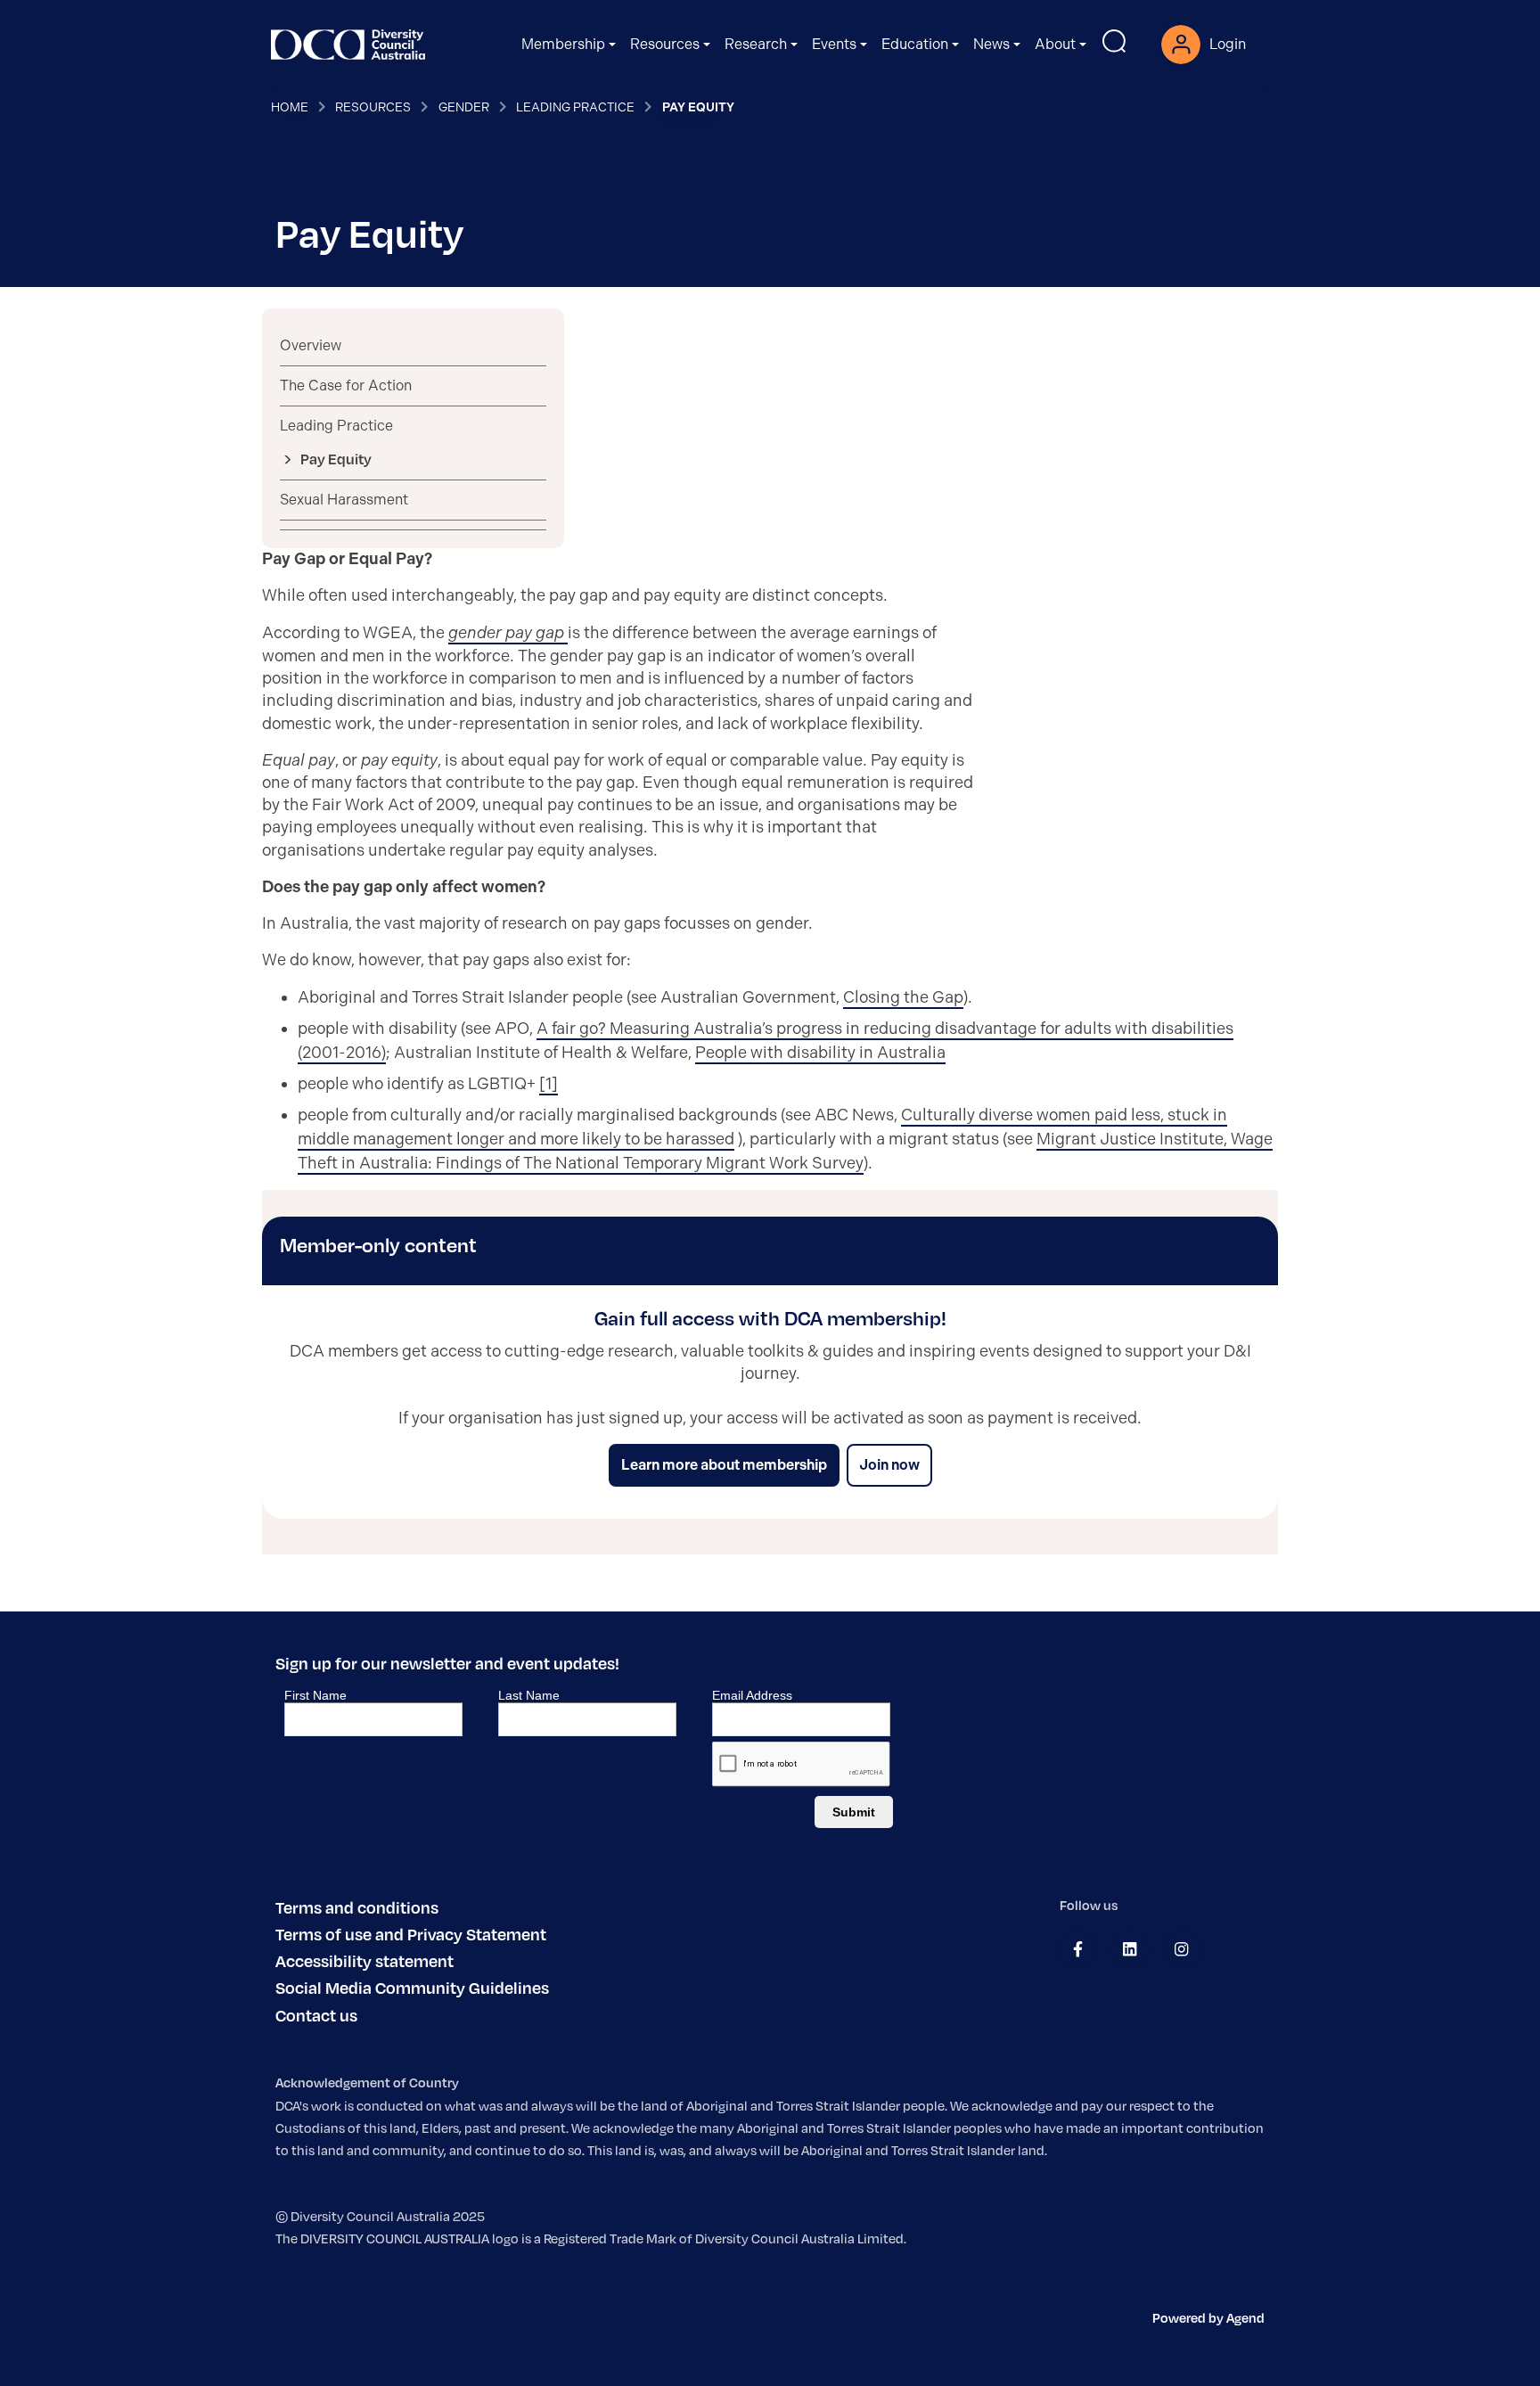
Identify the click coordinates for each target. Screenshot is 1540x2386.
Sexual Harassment (344, 500)
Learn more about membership (724, 1465)
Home (290, 107)
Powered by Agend (1208, 2317)
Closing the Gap (903, 997)
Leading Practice (575, 107)
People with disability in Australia (820, 1053)
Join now (889, 1465)
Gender (464, 107)
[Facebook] (1078, 1949)
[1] (549, 1084)
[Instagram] (1181, 1949)
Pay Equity (336, 459)
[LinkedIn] (1130, 1949)
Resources (373, 107)
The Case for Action (346, 385)
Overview (311, 345)
